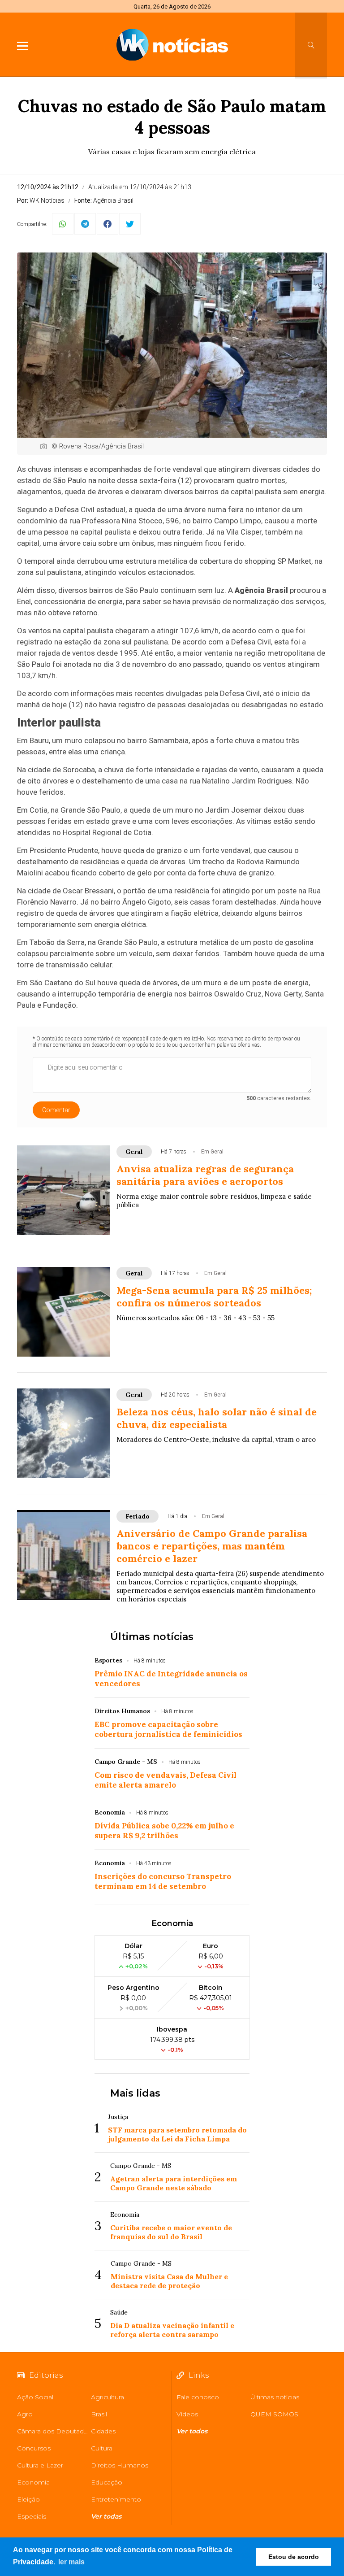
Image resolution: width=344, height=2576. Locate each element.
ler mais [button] (71, 2562)
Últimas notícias (152, 1637)
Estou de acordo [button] (294, 2557)
